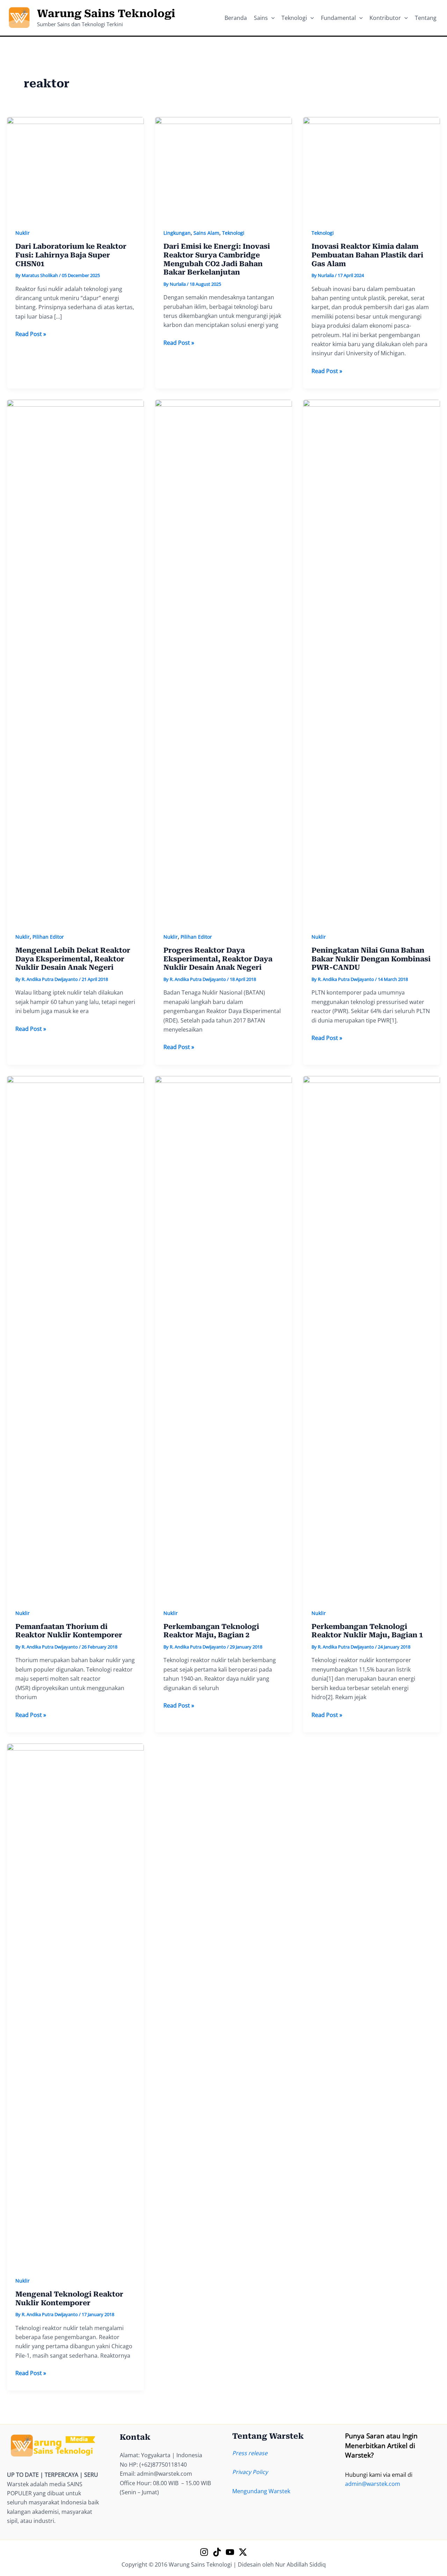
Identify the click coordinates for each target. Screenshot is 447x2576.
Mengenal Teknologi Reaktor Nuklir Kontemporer (69, 2298)
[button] (271, 18)
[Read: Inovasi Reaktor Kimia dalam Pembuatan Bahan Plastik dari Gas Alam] (372, 168)
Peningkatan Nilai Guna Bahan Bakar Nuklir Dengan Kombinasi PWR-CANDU (371, 959)
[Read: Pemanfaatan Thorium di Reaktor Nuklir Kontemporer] (75, 1337)
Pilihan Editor (48, 937)
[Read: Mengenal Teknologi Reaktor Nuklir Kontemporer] (75, 2005)
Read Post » (31, 334)
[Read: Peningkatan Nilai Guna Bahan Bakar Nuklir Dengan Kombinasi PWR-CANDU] (372, 661)
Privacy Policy (250, 2472)
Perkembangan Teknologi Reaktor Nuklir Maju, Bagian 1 (367, 1631)
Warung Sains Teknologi (106, 13)
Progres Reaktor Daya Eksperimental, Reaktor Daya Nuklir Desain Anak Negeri (218, 959)
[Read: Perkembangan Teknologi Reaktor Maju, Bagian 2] (223, 1337)
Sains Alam (206, 233)
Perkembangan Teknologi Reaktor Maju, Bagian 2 (211, 1631)
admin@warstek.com (373, 2484)
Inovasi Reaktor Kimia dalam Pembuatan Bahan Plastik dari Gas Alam (367, 255)
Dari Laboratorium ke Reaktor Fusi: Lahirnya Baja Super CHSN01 (71, 255)
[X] (243, 2552)
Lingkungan (177, 233)
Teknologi (233, 233)
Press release (250, 2453)
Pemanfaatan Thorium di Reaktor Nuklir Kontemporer (69, 1631)
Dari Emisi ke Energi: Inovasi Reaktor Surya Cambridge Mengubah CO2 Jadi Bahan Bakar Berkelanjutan (217, 259)
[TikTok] (217, 2552)
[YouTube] (230, 2552)
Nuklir (23, 233)
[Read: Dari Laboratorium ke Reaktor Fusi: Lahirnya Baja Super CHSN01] (75, 168)
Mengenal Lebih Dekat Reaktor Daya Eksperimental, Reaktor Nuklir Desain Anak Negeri (73, 959)
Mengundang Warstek (261, 2491)
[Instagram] (204, 2552)
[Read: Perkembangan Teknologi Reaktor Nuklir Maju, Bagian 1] (372, 1337)
